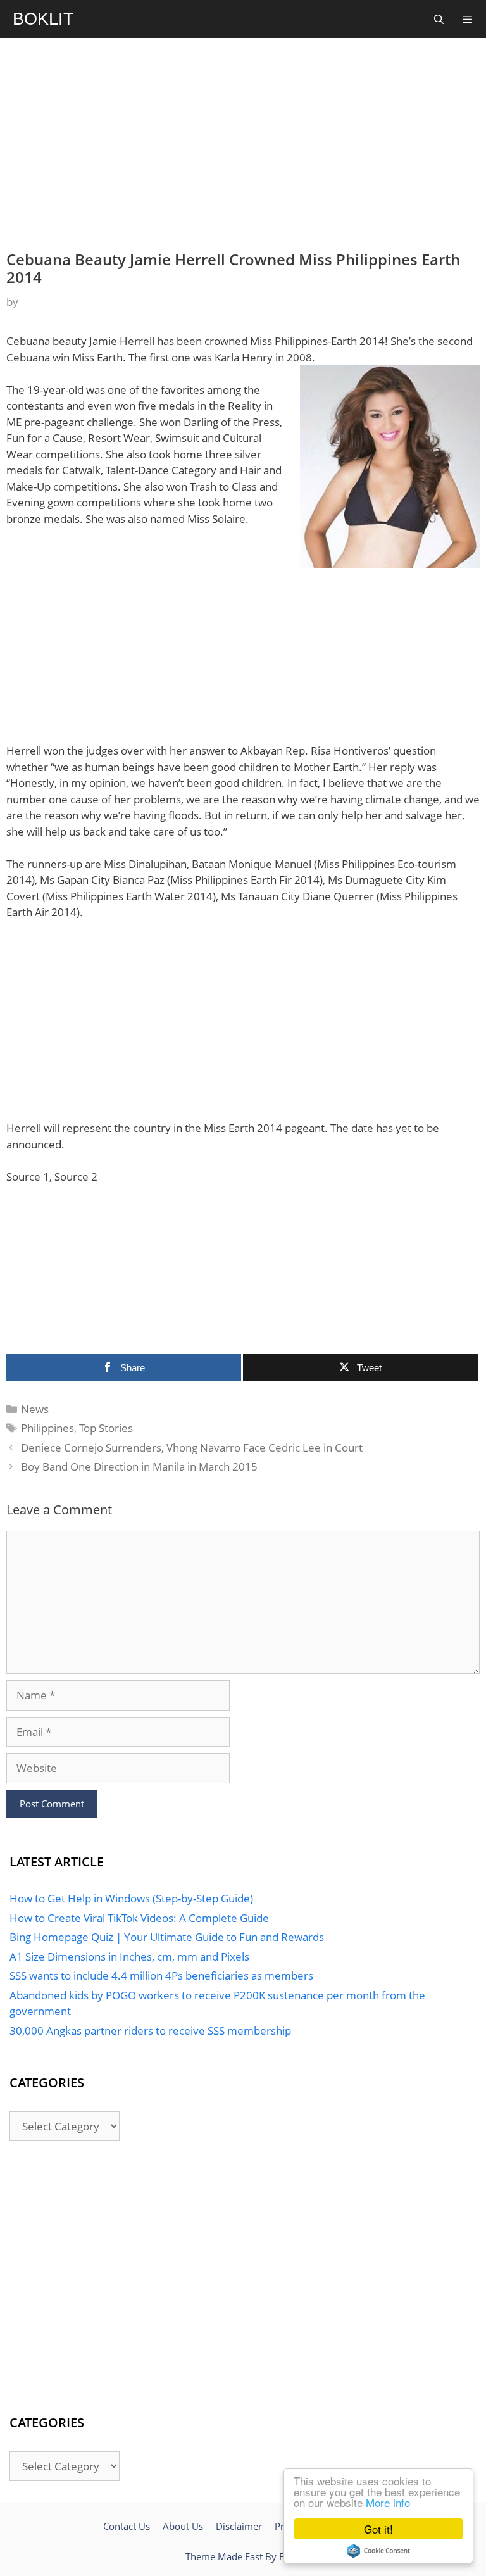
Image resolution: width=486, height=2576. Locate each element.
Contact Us (127, 2526)
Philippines (47, 1428)
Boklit (43, 19)
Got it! (378, 2529)
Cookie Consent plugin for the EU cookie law (378, 2551)
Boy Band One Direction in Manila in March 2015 (139, 1467)
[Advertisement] (243, 143)
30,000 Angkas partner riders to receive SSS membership (150, 2031)
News (35, 1409)
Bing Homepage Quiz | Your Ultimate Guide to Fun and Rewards (167, 1937)
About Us (183, 2526)
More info (388, 2502)
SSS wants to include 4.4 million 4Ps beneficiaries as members (161, 1976)
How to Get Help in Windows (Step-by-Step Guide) (131, 1898)
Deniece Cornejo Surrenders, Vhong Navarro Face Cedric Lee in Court (192, 1448)
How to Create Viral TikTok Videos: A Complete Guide (139, 1918)
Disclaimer (239, 2526)
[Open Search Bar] (438, 19)
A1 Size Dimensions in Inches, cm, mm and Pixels (129, 1957)
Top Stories (106, 1428)
